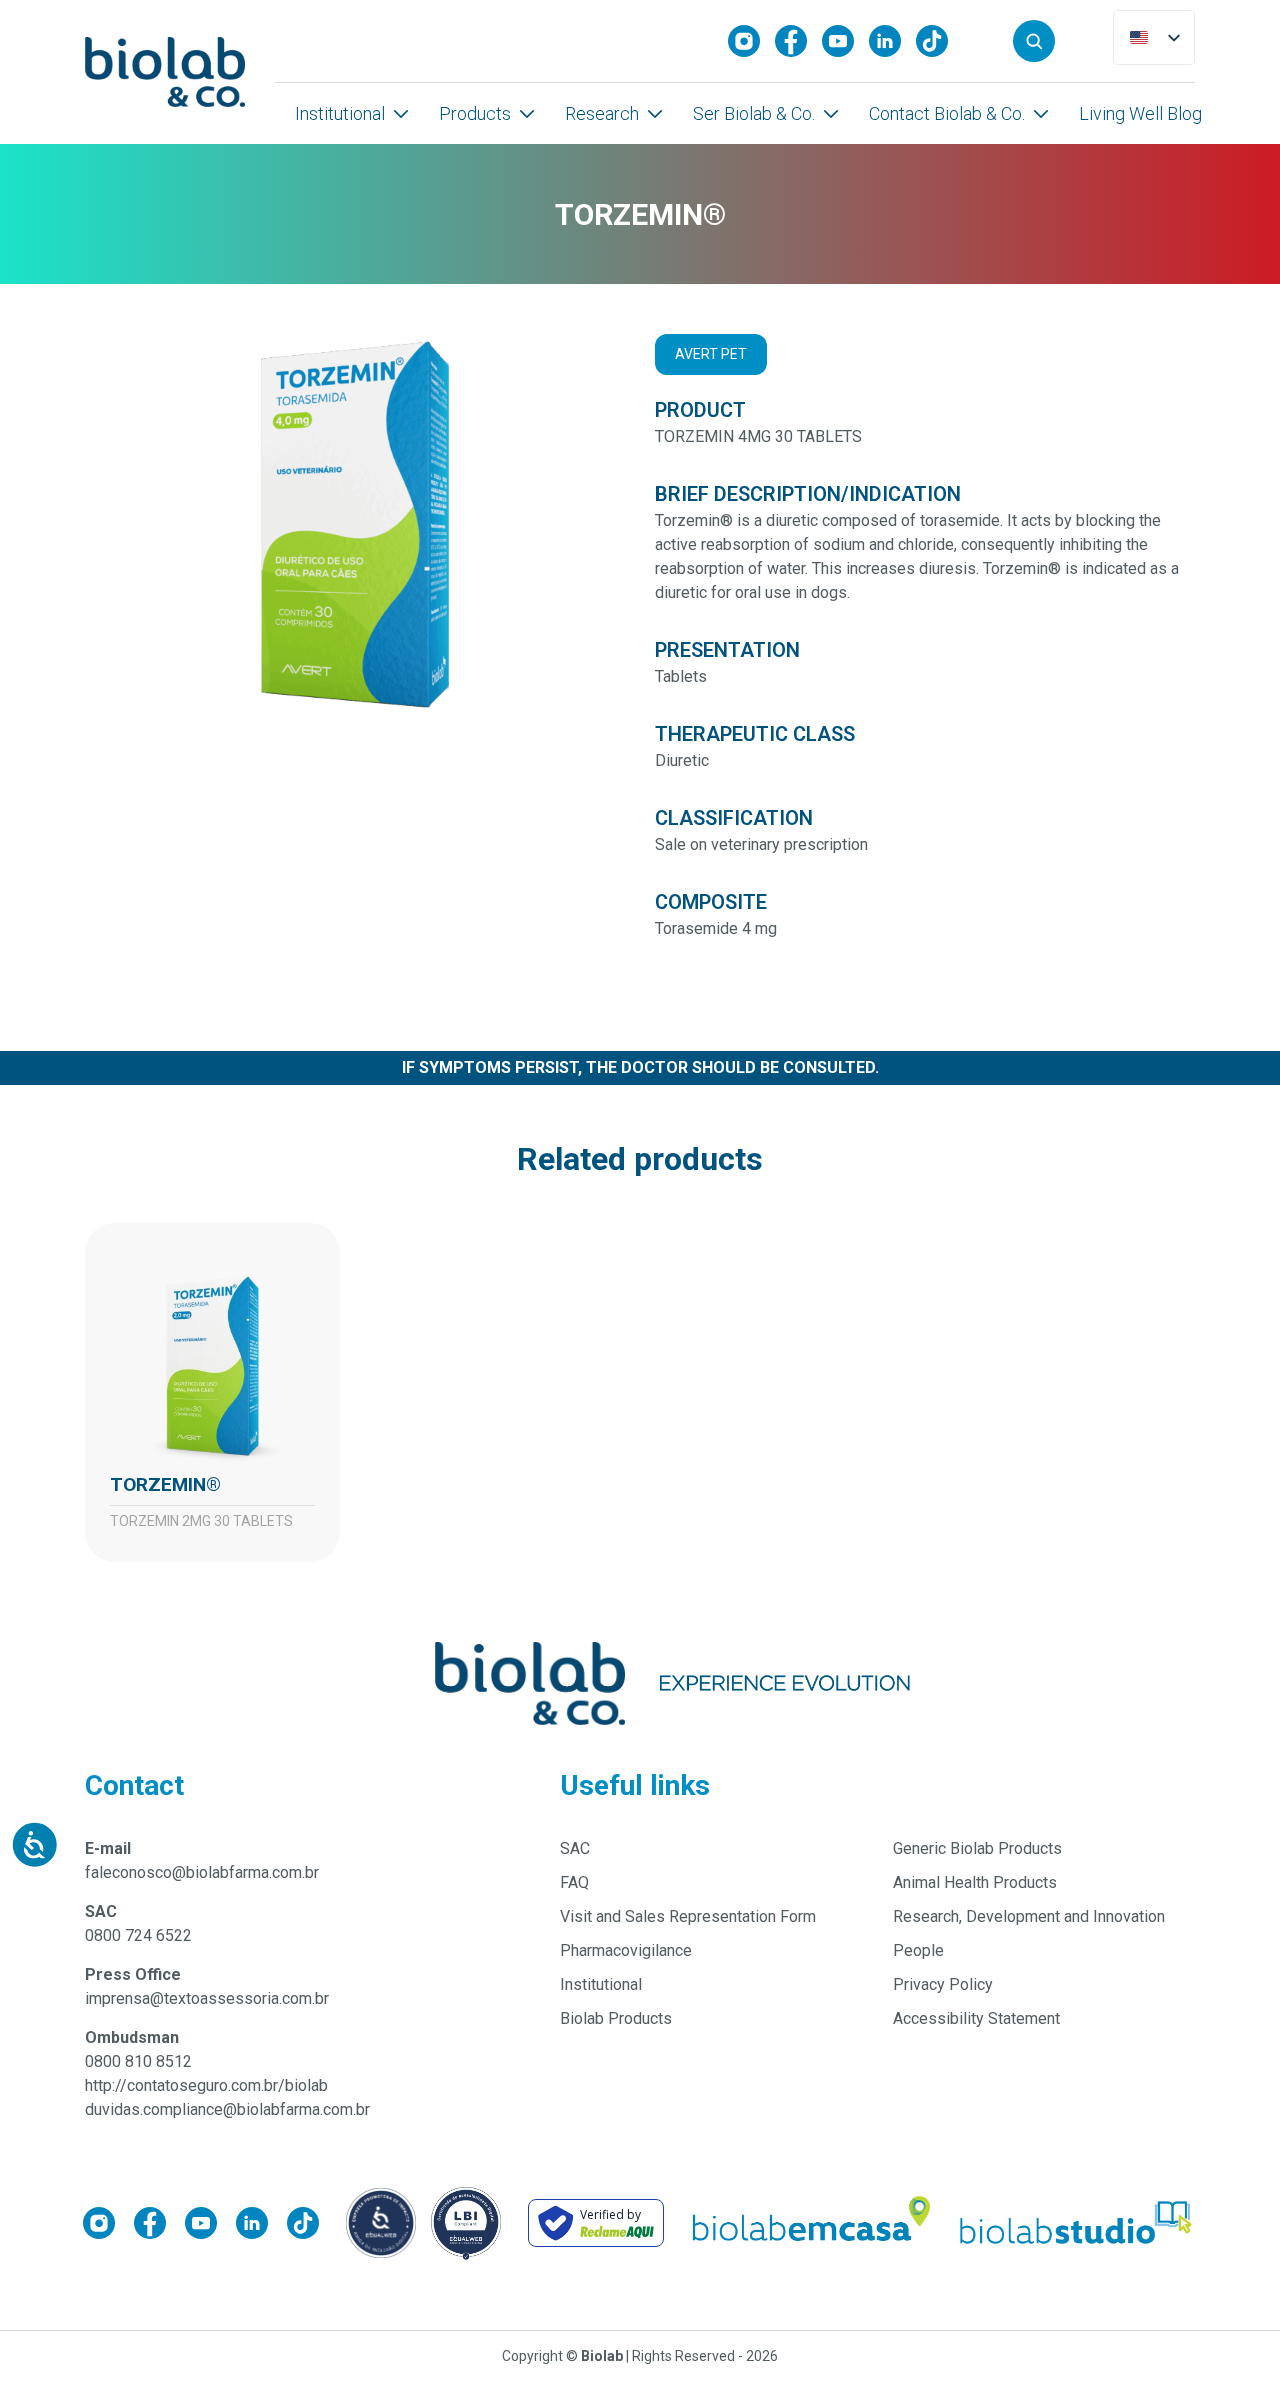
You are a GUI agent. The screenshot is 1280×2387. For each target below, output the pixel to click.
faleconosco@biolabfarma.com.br (202, 1872)
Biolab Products (616, 2018)
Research (602, 113)
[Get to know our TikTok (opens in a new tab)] (939, 41)
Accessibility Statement (976, 2018)
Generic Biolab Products (977, 1848)
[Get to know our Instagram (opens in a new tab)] (751, 41)
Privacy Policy (943, 1984)
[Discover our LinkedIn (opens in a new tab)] (892, 41)
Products (475, 113)
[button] (1034, 41)
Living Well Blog (1140, 113)
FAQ (574, 1882)
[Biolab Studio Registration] (1077, 2222)
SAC (575, 1848)
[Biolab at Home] (810, 2223)
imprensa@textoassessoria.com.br (207, 1998)
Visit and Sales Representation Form (688, 1916)
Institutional (340, 113)
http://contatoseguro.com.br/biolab (206, 2085)
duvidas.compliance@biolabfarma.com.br (227, 2109)
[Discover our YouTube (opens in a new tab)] (845, 41)
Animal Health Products (975, 1882)
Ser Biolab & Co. (754, 113)
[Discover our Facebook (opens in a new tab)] (798, 41)
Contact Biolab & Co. (947, 113)
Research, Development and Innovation (1029, 1916)
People (918, 1950)
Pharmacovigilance (626, 1950)
